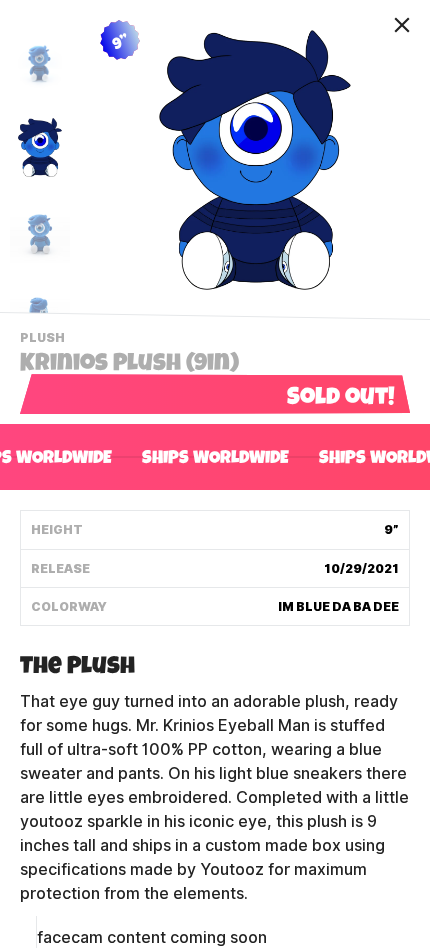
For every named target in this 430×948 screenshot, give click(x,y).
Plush (45, 340)
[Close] (402, 25)
